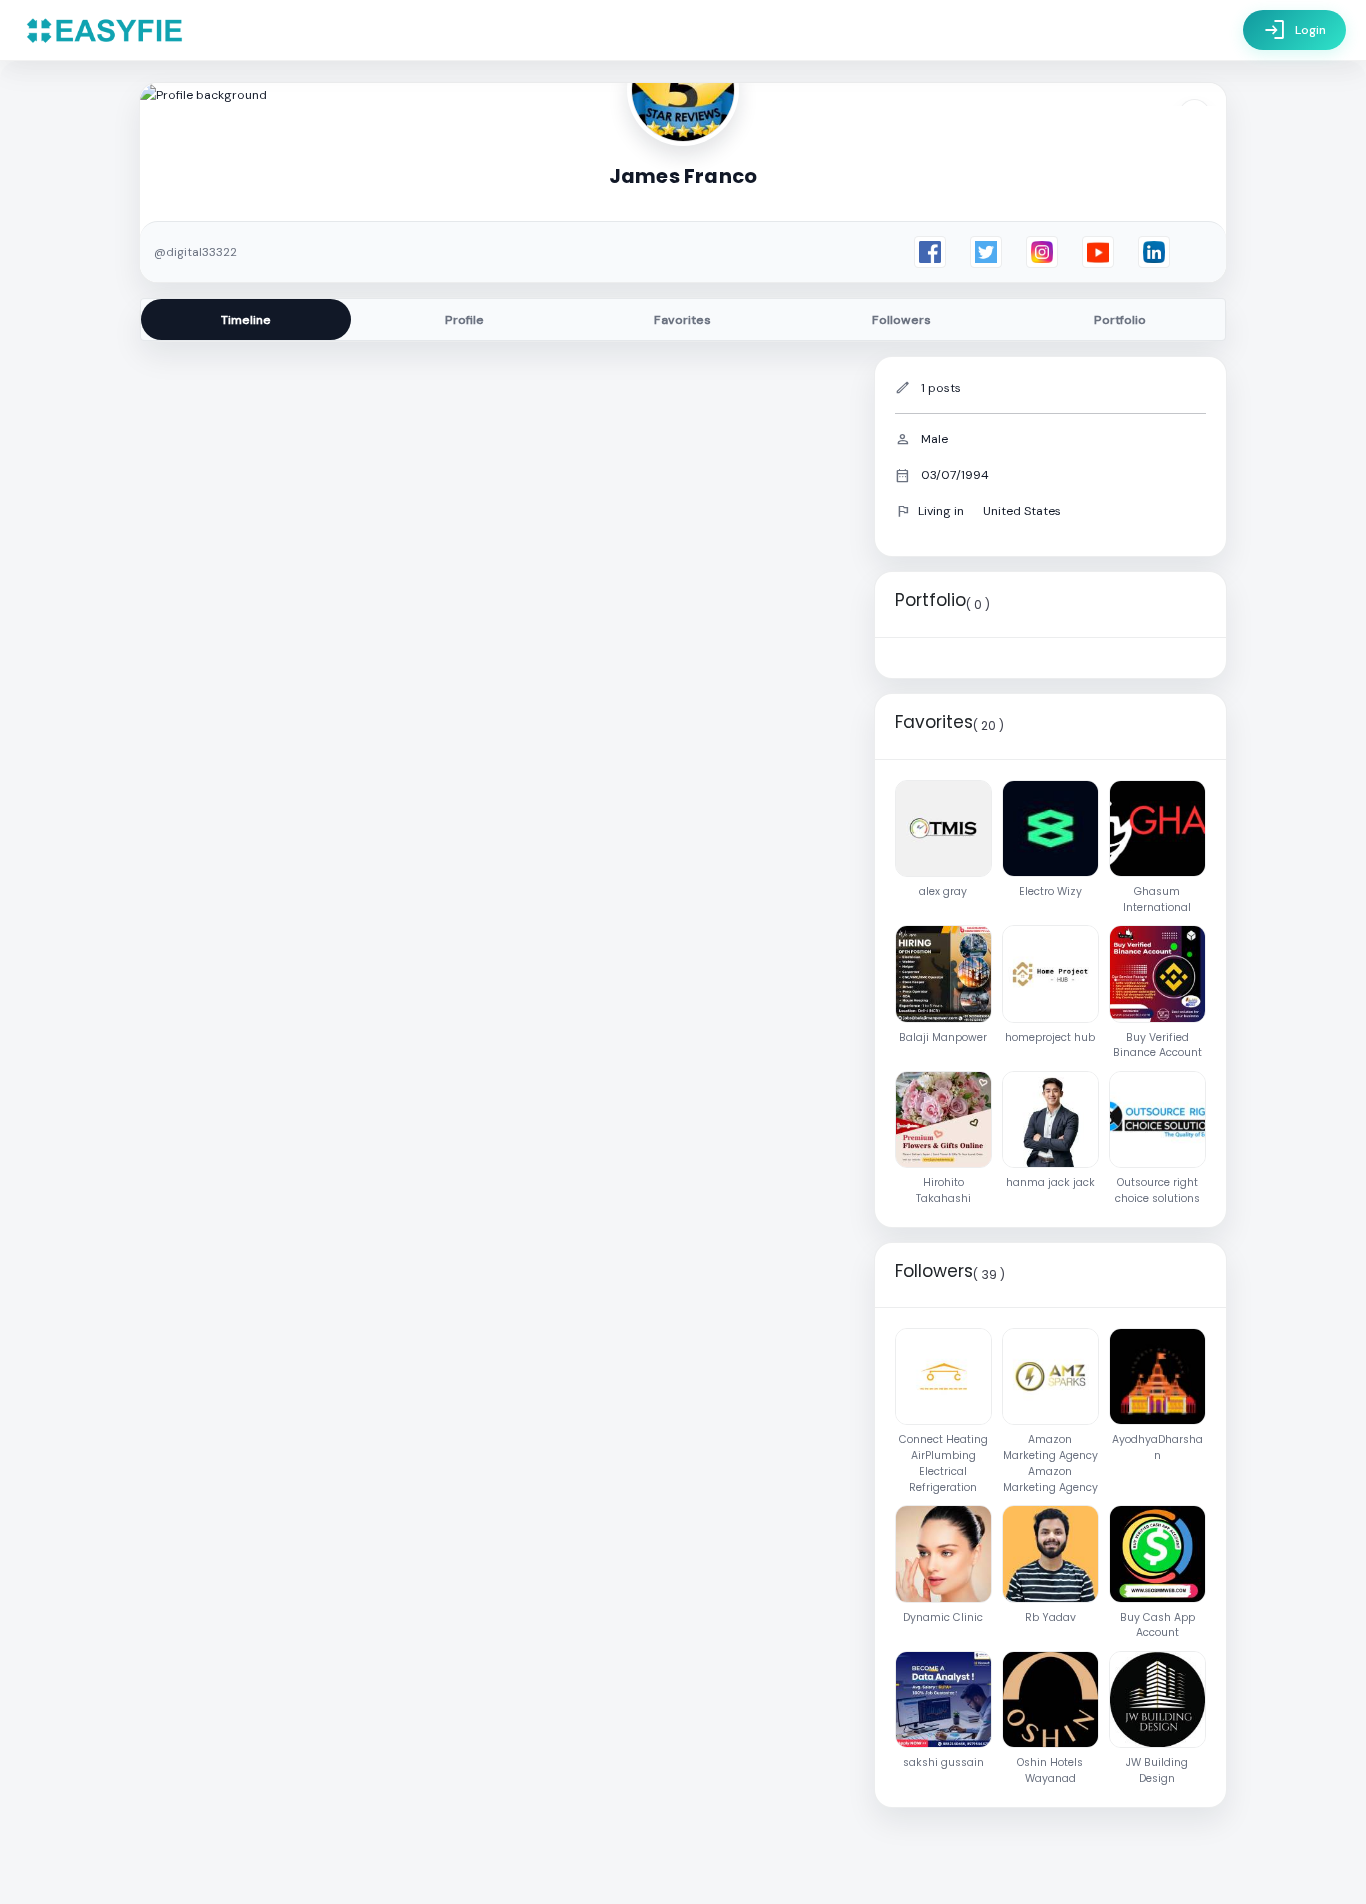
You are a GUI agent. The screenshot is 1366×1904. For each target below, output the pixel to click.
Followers (901, 320)
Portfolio (1120, 320)
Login (1294, 30)
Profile (464, 320)
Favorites (682, 320)
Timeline (246, 320)
